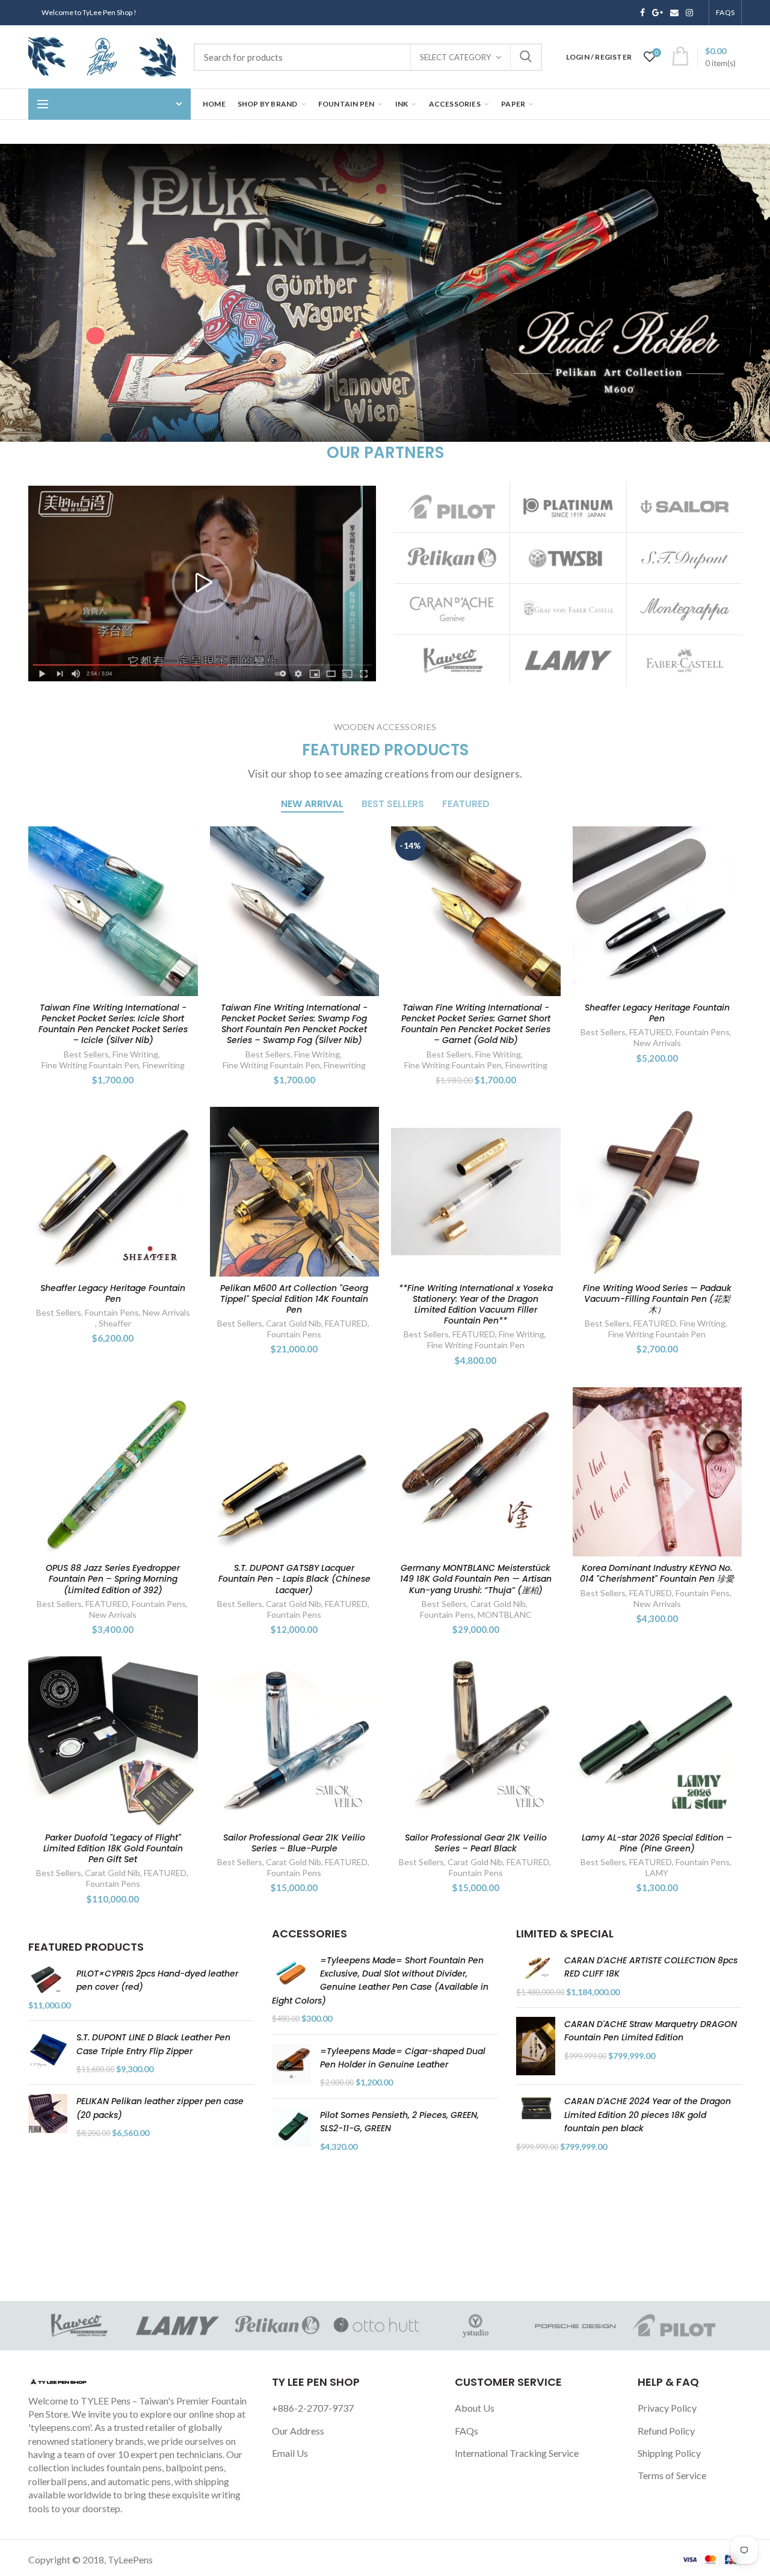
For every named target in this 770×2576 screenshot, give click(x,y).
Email (674, 13)
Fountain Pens (703, 1032)
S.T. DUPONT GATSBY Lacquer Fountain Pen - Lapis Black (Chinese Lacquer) (294, 1579)
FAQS (725, 12)
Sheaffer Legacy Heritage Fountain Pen (657, 1013)
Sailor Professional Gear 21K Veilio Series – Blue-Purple (294, 1843)
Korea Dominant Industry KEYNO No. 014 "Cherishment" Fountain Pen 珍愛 (657, 1573)
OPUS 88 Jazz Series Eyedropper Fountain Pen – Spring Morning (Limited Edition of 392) (113, 1579)
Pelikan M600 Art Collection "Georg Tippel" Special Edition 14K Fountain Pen (294, 1299)
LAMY (657, 1873)
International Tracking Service (517, 2453)
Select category (455, 57)
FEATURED (651, 1032)
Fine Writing (135, 1054)
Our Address (298, 2431)
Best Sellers (86, 1054)
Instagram (689, 13)
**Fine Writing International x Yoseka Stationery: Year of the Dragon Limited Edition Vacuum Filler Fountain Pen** (476, 1305)
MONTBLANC (505, 1615)
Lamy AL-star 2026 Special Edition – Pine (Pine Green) (657, 1843)
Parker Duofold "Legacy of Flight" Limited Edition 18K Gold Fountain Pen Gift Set (113, 1849)
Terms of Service (672, 2475)
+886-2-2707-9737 (313, 2408)
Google (658, 13)
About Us (475, 2408)
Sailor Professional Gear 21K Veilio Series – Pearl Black (476, 1843)
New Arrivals (657, 1043)
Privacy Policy (667, 2408)
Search (526, 57)
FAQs (467, 2431)
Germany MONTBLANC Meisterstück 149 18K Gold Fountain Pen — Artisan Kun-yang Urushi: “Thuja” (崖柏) (476, 1579)
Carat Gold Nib (294, 1323)
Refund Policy (666, 2431)
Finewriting (164, 1065)
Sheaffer (115, 1323)
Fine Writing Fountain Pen (90, 1065)
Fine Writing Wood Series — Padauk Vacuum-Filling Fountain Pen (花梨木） (657, 1299)
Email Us (290, 2453)
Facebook (642, 13)
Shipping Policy (669, 2453)
